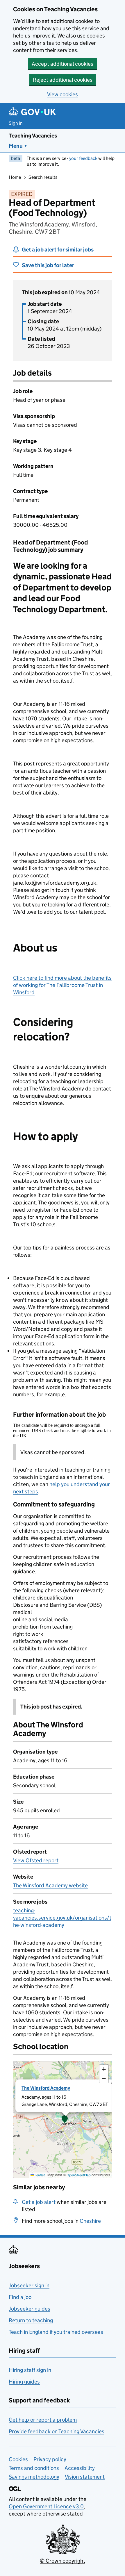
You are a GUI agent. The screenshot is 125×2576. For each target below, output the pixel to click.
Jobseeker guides (30, 2309)
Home (15, 177)
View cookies (63, 94)
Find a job (20, 2297)
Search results (43, 177)
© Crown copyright (63, 2561)
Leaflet (39, 2175)
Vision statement (85, 2477)
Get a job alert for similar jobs (58, 250)
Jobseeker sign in (29, 2285)
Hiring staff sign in (30, 2370)
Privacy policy (50, 2459)
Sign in (16, 123)
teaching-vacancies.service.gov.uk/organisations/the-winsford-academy (62, 1918)
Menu (16, 146)
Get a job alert (39, 2202)
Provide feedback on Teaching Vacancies (57, 2431)
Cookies (18, 2459)
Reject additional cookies (63, 80)
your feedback (83, 158)
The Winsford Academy (46, 2088)
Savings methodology (34, 2477)
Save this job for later (48, 265)
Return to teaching (31, 2320)
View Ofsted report (36, 1860)
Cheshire (90, 2221)
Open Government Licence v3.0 (46, 2506)
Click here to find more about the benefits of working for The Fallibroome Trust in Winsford (62, 985)
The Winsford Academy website (50, 1885)
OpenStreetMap (79, 2175)
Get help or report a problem (43, 2420)
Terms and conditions (34, 2468)
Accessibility (80, 2468)
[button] (65, 2120)
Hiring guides (24, 2382)
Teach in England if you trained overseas (56, 2332)
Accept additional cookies (63, 64)
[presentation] (63, 2120)
